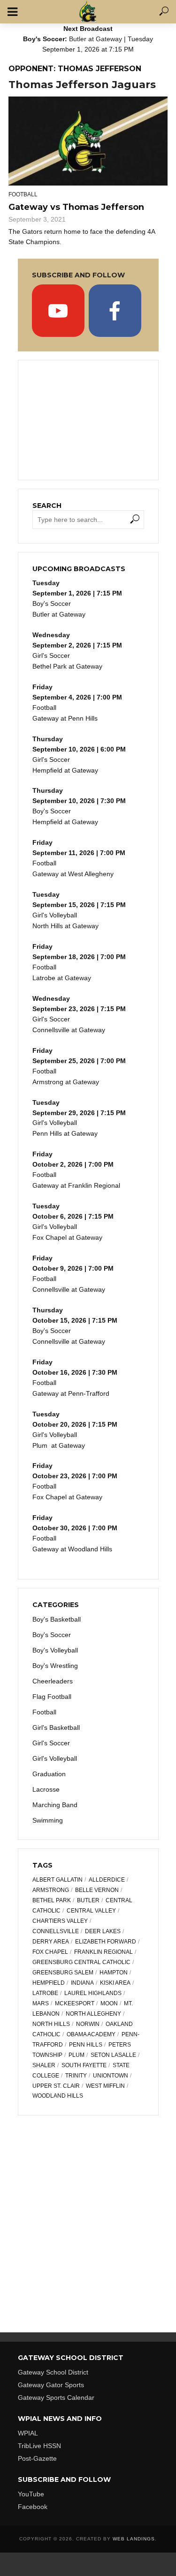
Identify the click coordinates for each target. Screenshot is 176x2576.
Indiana (82, 1983)
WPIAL (28, 2433)
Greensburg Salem (63, 1973)
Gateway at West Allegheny (73, 874)
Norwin (88, 2024)
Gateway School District (53, 2372)
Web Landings (134, 2539)
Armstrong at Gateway (66, 1082)
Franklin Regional (103, 1952)
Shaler (44, 2065)
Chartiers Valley (60, 1921)
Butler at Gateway (96, 39)
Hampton (114, 1973)
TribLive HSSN (39, 2446)
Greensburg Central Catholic (81, 1962)
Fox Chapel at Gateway (67, 1237)
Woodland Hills (58, 2096)
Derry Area (51, 1942)
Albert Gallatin (57, 1880)
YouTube (31, 2494)
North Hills (51, 2024)
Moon (109, 2003)
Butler (88, 1900)
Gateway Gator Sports (51, 2385)
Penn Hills (86, 2045)
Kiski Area (115, 1983)
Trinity (76, 2076)
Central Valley (91, 1911)
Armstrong (51, 1890)
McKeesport (75, 2003)
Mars (41, 2003)
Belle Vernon (97, 1890)
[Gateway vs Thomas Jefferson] (88, 141)
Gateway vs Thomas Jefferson (76, 207)
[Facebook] (115, 311)
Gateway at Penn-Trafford (71, 1393)
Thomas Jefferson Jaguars (82, 85)
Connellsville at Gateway (69, 1030)
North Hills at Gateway (65, 926)
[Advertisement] (88, 419)
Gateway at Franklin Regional (76, 1185)
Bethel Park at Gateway (67, 666)
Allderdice (107, 1880)
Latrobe (45, 1993)
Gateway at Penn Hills (65, 718)
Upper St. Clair (56, 2086)
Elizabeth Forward (106, 1942)
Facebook (33, 2507)
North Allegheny (93, 2014)
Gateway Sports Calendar (56, 2397)
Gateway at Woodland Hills (72, 1549)
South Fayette (84, 2065)
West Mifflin (105, 2086)
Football (23, 194)
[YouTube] (58, 311)
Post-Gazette (37, 2458)
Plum (77, 2055)
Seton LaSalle (113, 2055)
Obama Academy (91, 2034)
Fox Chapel (50, 1952)
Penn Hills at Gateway (65, 1133)
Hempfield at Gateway (65, 770)
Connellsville (56, 1931)
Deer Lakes (103, 1931)
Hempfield (49, 1983)
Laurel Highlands (93, 1993)
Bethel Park (52, 1900)
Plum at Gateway (59, 1445)
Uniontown (111, 2076)
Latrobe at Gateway (62, 978)
